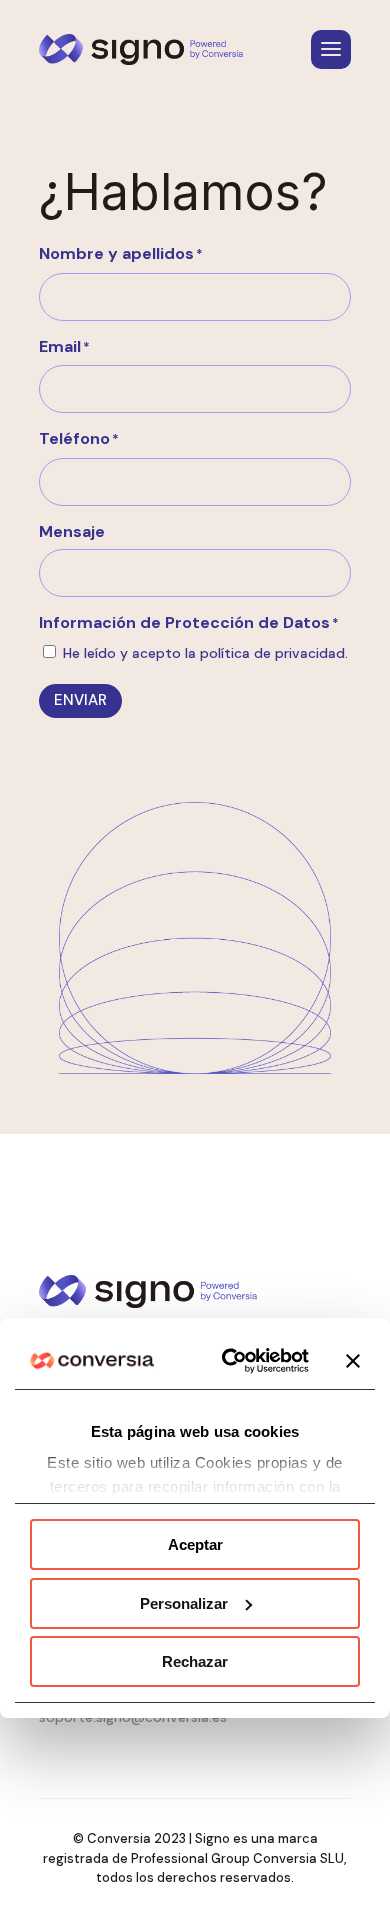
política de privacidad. (274, 653)
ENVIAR (80, 700)
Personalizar (184, 1603)
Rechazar (195, 1661)
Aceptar (195, 1544)
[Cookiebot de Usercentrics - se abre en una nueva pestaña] (231, 1361)
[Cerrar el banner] (353, 1361)
